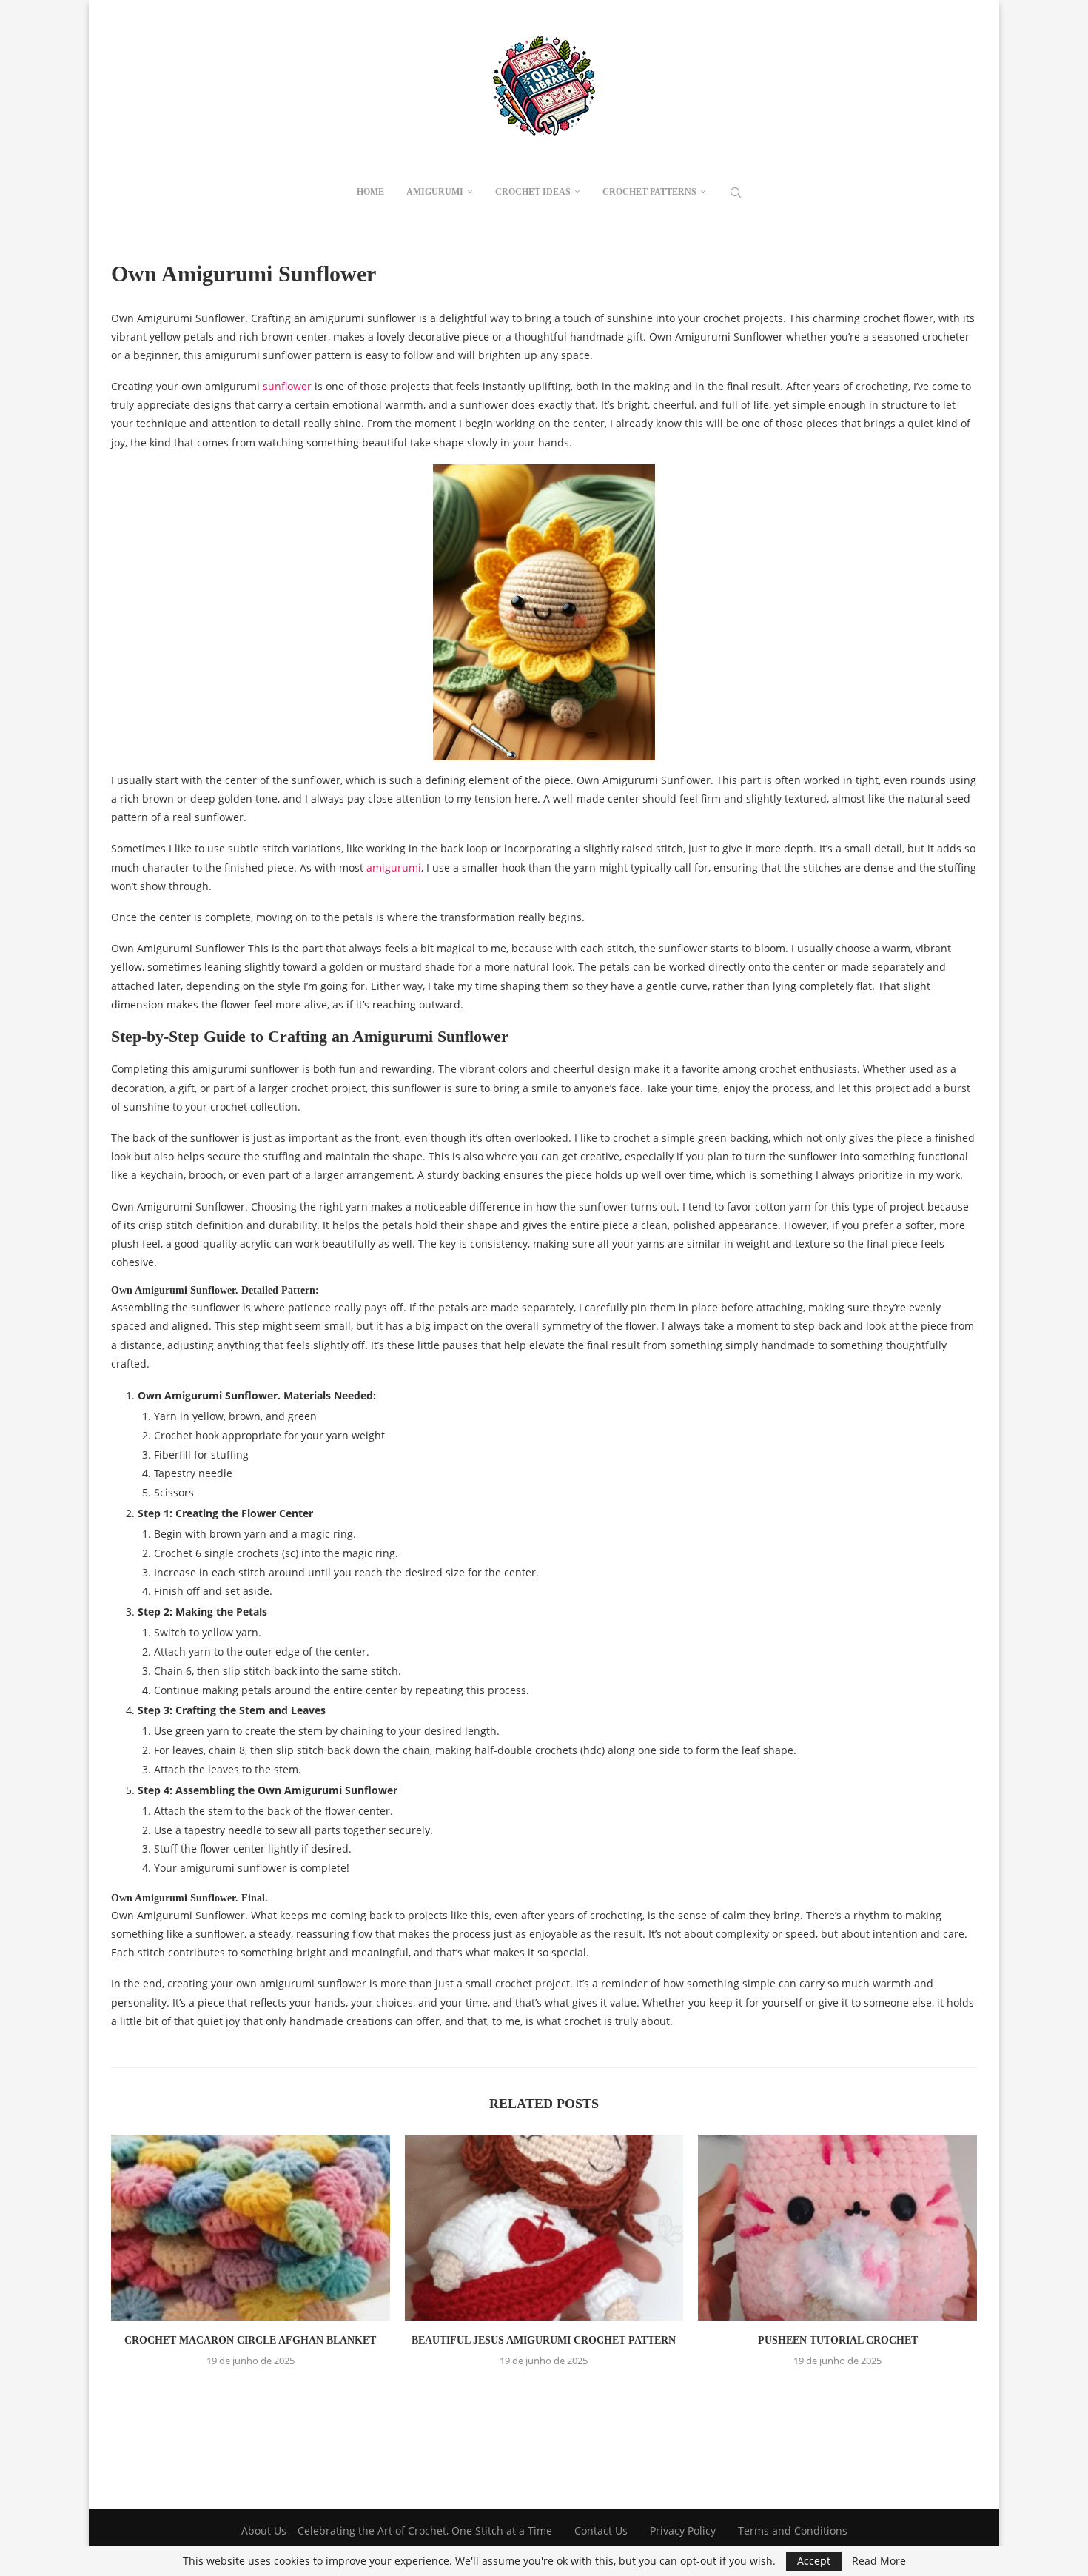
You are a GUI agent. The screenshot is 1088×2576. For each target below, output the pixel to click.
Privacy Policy (683, 2530)
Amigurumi (435, 192)
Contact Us (601, 2530)
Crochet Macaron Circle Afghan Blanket (250, 2340)
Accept (814, 2561)
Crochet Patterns (649, 192)
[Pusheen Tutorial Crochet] (837, 2228)
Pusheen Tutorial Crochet (838, 2340)
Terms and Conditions (793, 2530)
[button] (544, 2393)
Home (370, 192)
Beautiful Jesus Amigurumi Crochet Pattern (544, 2340)
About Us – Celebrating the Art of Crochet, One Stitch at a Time (397, 2530)
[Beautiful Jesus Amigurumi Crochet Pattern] (544, 2228)
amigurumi (394, 867)
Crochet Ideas (533, 192)
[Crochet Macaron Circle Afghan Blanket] (251, 2228)
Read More (879, 2561)
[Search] (736, 193)
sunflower (287, 386)
